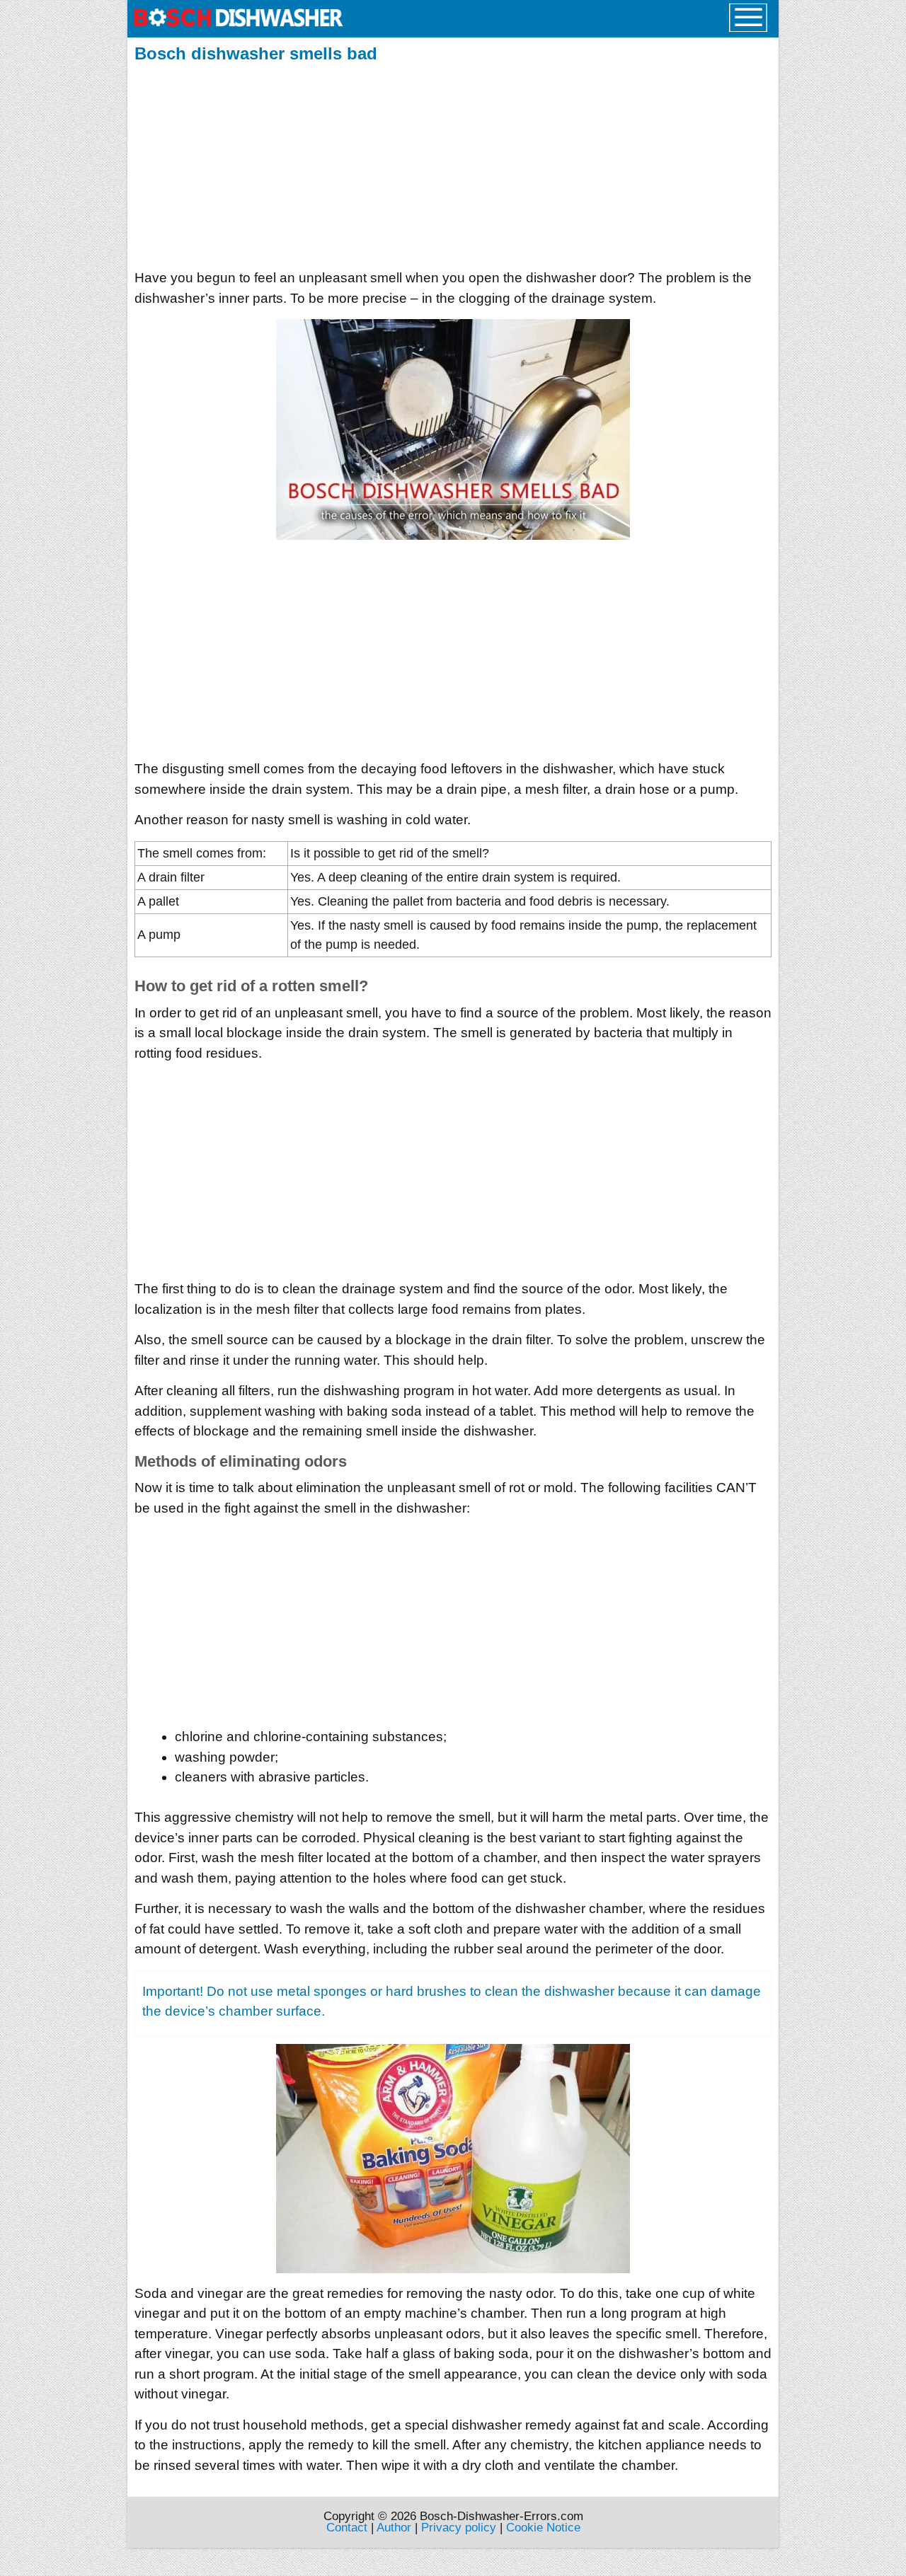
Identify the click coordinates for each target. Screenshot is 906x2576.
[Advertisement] (453, 162)
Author (394, 2528)
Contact (347, 2528)
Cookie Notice (543, 2528)
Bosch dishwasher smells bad (256, 53)
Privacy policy (459, 2528)
